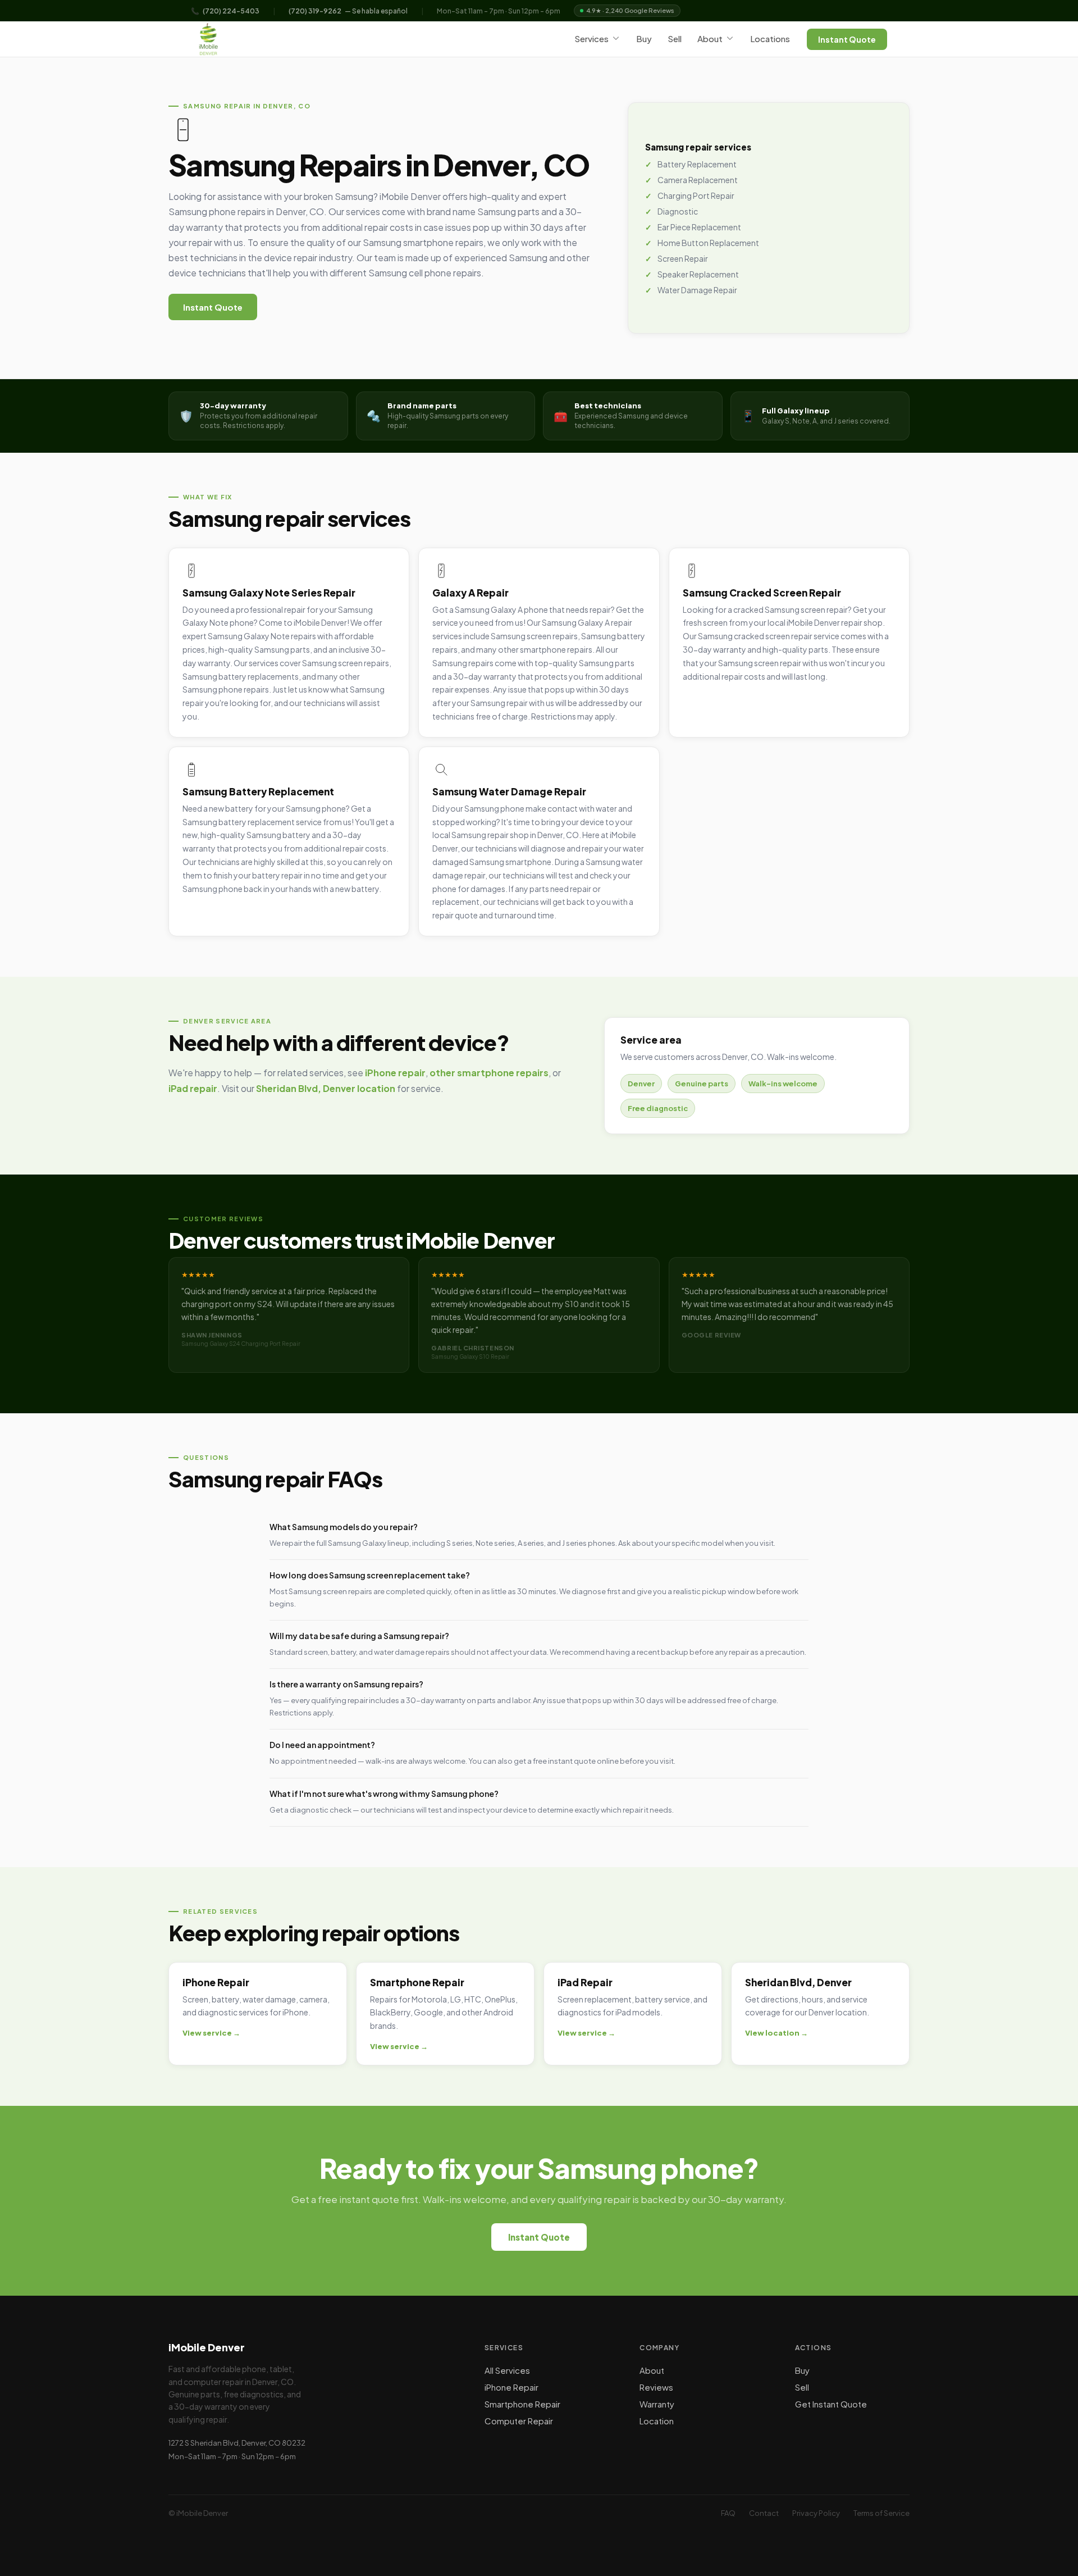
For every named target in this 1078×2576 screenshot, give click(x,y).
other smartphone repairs (489, 1073)
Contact (764, 2513)
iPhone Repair (511, 2387)
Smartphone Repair (522, 2404)
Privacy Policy (816, 2513)
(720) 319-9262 (315, 11)
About (710, 38)
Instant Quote (847, 39)
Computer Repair (519, 2421)
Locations (770, 38)
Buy (644, 38)
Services (591, 38)
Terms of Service (881, 2513)
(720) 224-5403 (231, 11)
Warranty (657, 2404)
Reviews (656, 2387)
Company (659, 2348)
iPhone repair (395, 1073)
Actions (814, 2348)
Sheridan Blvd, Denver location (326, 1089)
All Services (507, 2370)
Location (657, 2421)
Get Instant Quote (831, 2404)
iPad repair (193, 1089)
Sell (675, 38)
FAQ (728, 2513)
